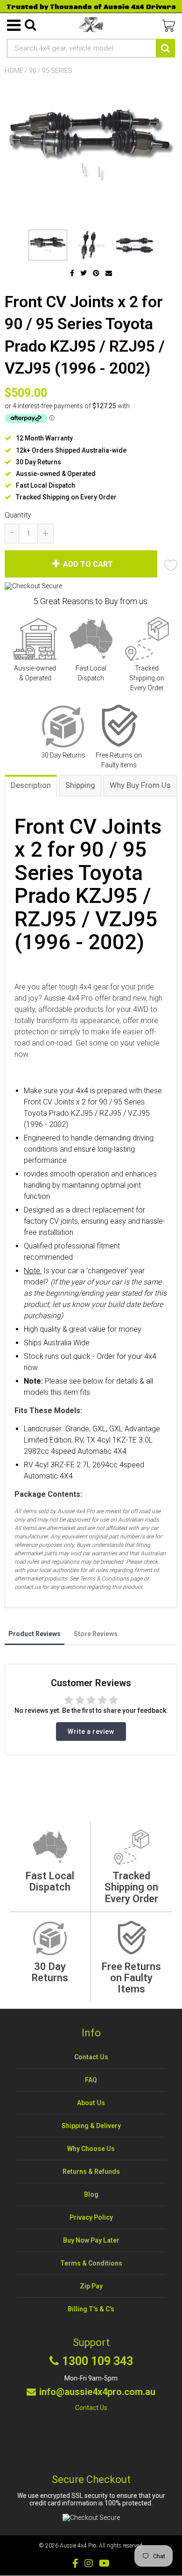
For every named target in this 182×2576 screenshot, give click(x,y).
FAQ (91, 2080)
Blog (91, 2194)
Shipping (80, 785)
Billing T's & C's (91, 2309)
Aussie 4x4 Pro (78, 2546)
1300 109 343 (98, 2361)
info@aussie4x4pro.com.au (97, 2392)
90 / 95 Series (51, 71)
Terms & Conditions (91, 2263)
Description (31, 785)
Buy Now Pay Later (91, 2240)
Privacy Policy (91, 2217)
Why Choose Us (91, 2149)
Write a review (91, 1732)
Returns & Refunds (91, 2172)
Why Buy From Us (140, 785)
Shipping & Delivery (91, 2126)
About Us (91, 2103)
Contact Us (91, 2057)
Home (14, 71)
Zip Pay (91, 2286)
